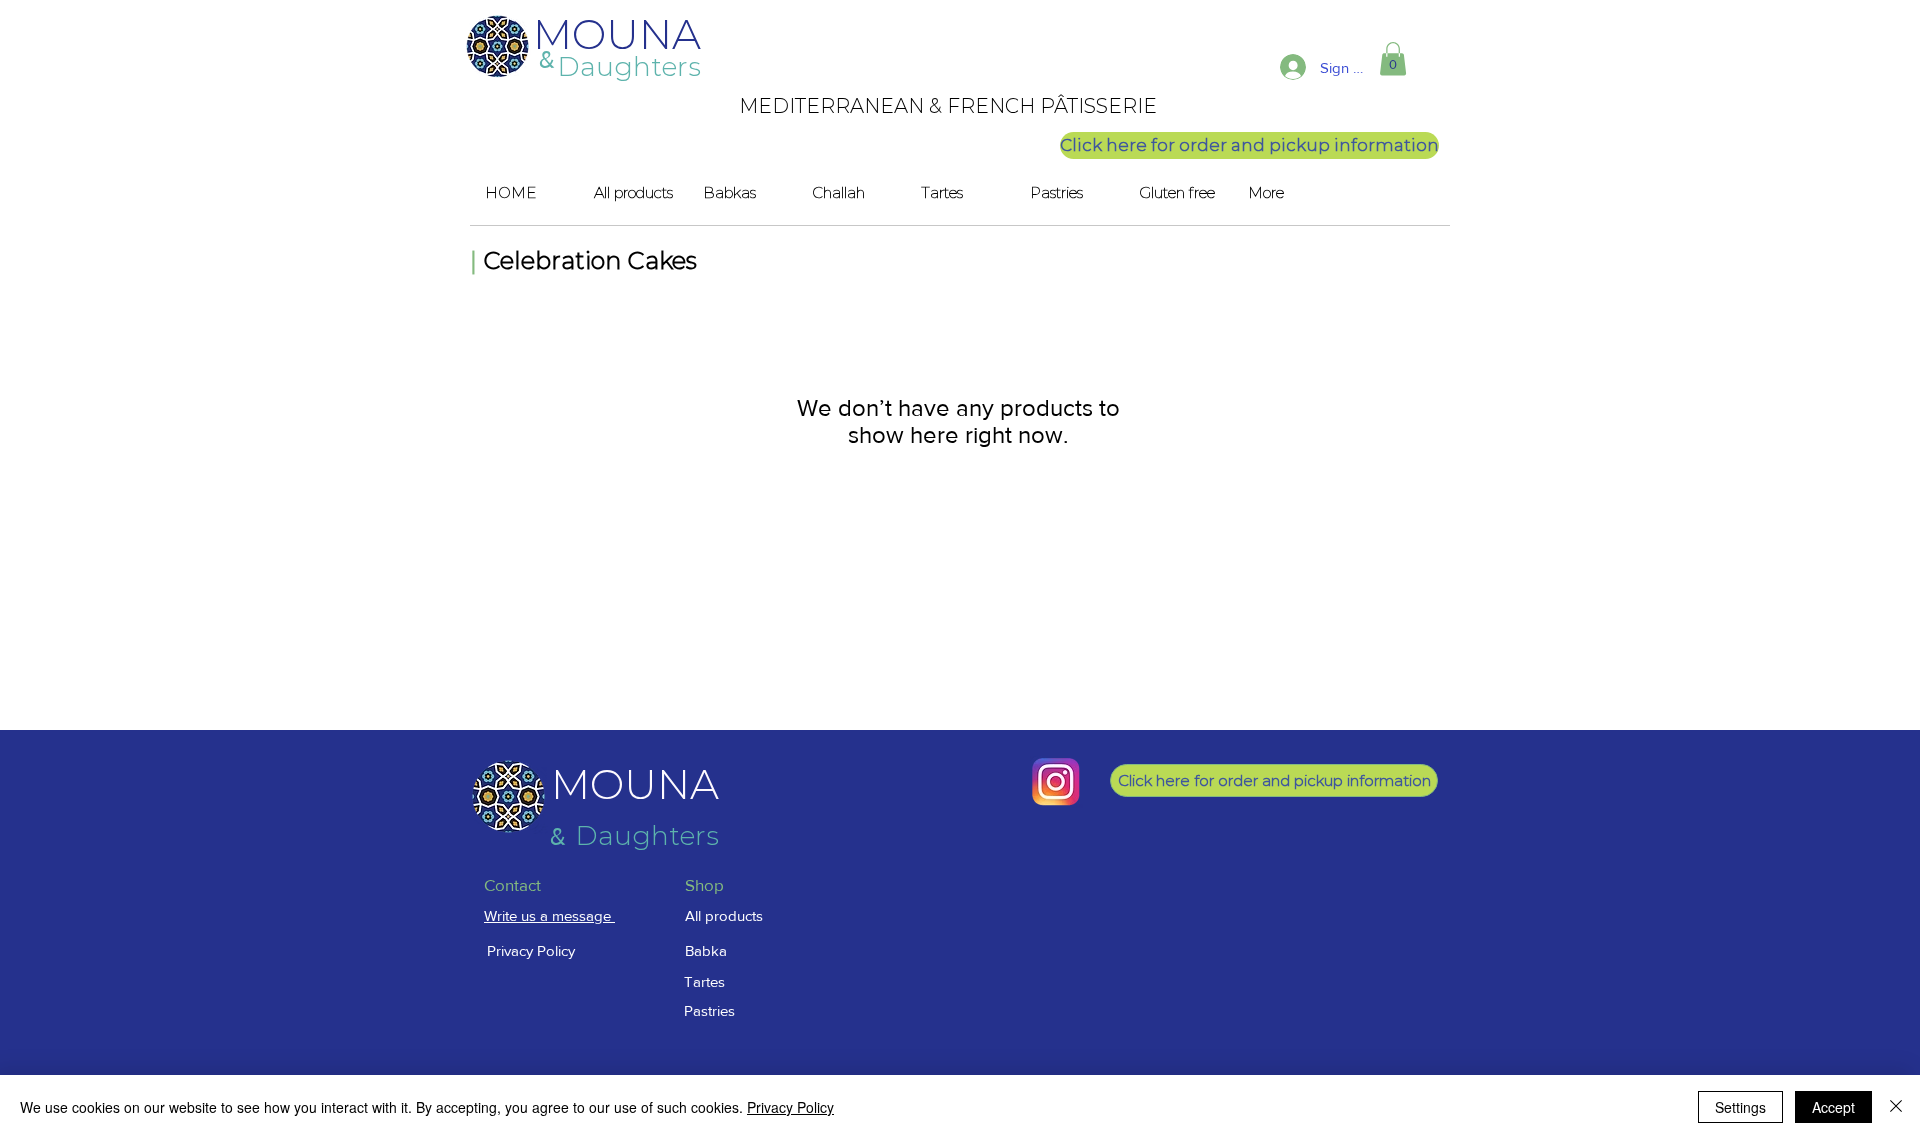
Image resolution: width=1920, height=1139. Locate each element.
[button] (1393, 58)
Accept (1833, 1107)
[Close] (1896, 1107)
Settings (1740, 1107)
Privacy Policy (790, 1107)
